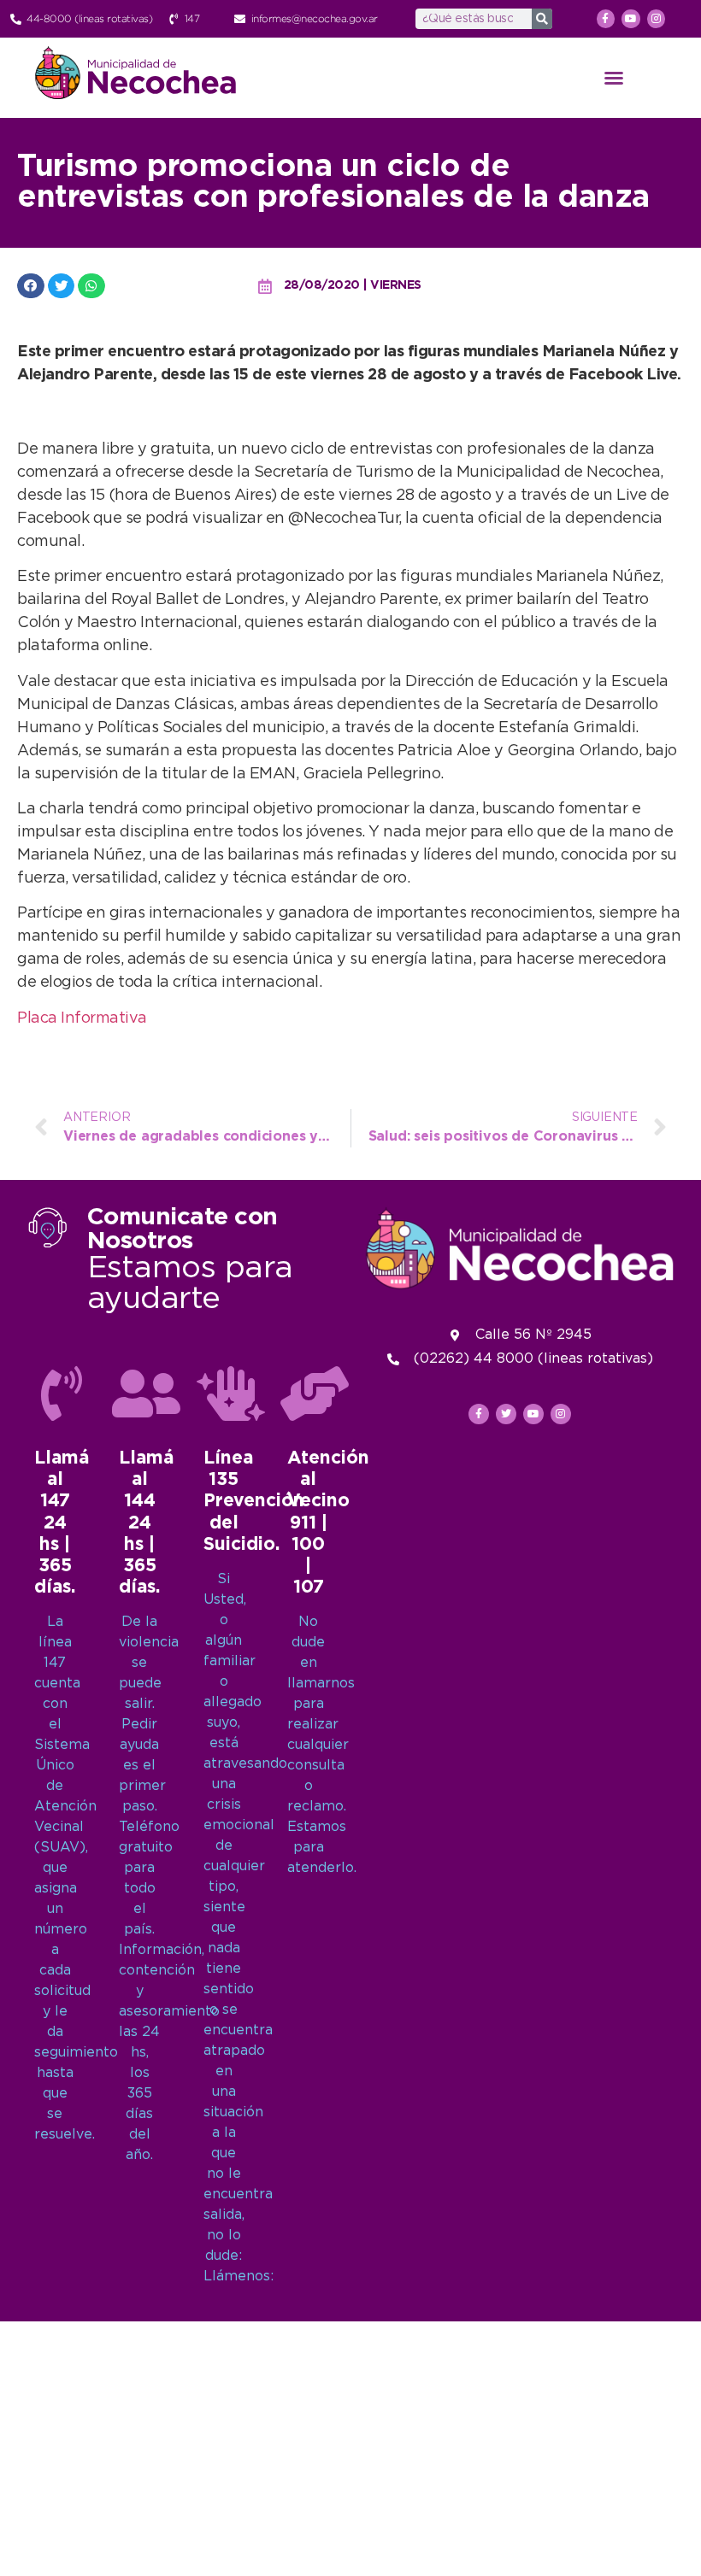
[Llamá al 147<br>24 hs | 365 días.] (62, 1394)
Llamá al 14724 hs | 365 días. (62, 1523)
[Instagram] (657, 19)
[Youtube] (631, 19)
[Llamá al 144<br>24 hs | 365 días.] (146, 1394)
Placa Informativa (82, 1018)
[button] (614, 78)
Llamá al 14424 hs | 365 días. (146, 1523)
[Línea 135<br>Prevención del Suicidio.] (231, 1394)
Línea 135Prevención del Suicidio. (254, 1502)
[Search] (542, 19)
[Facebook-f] (606, 19)
